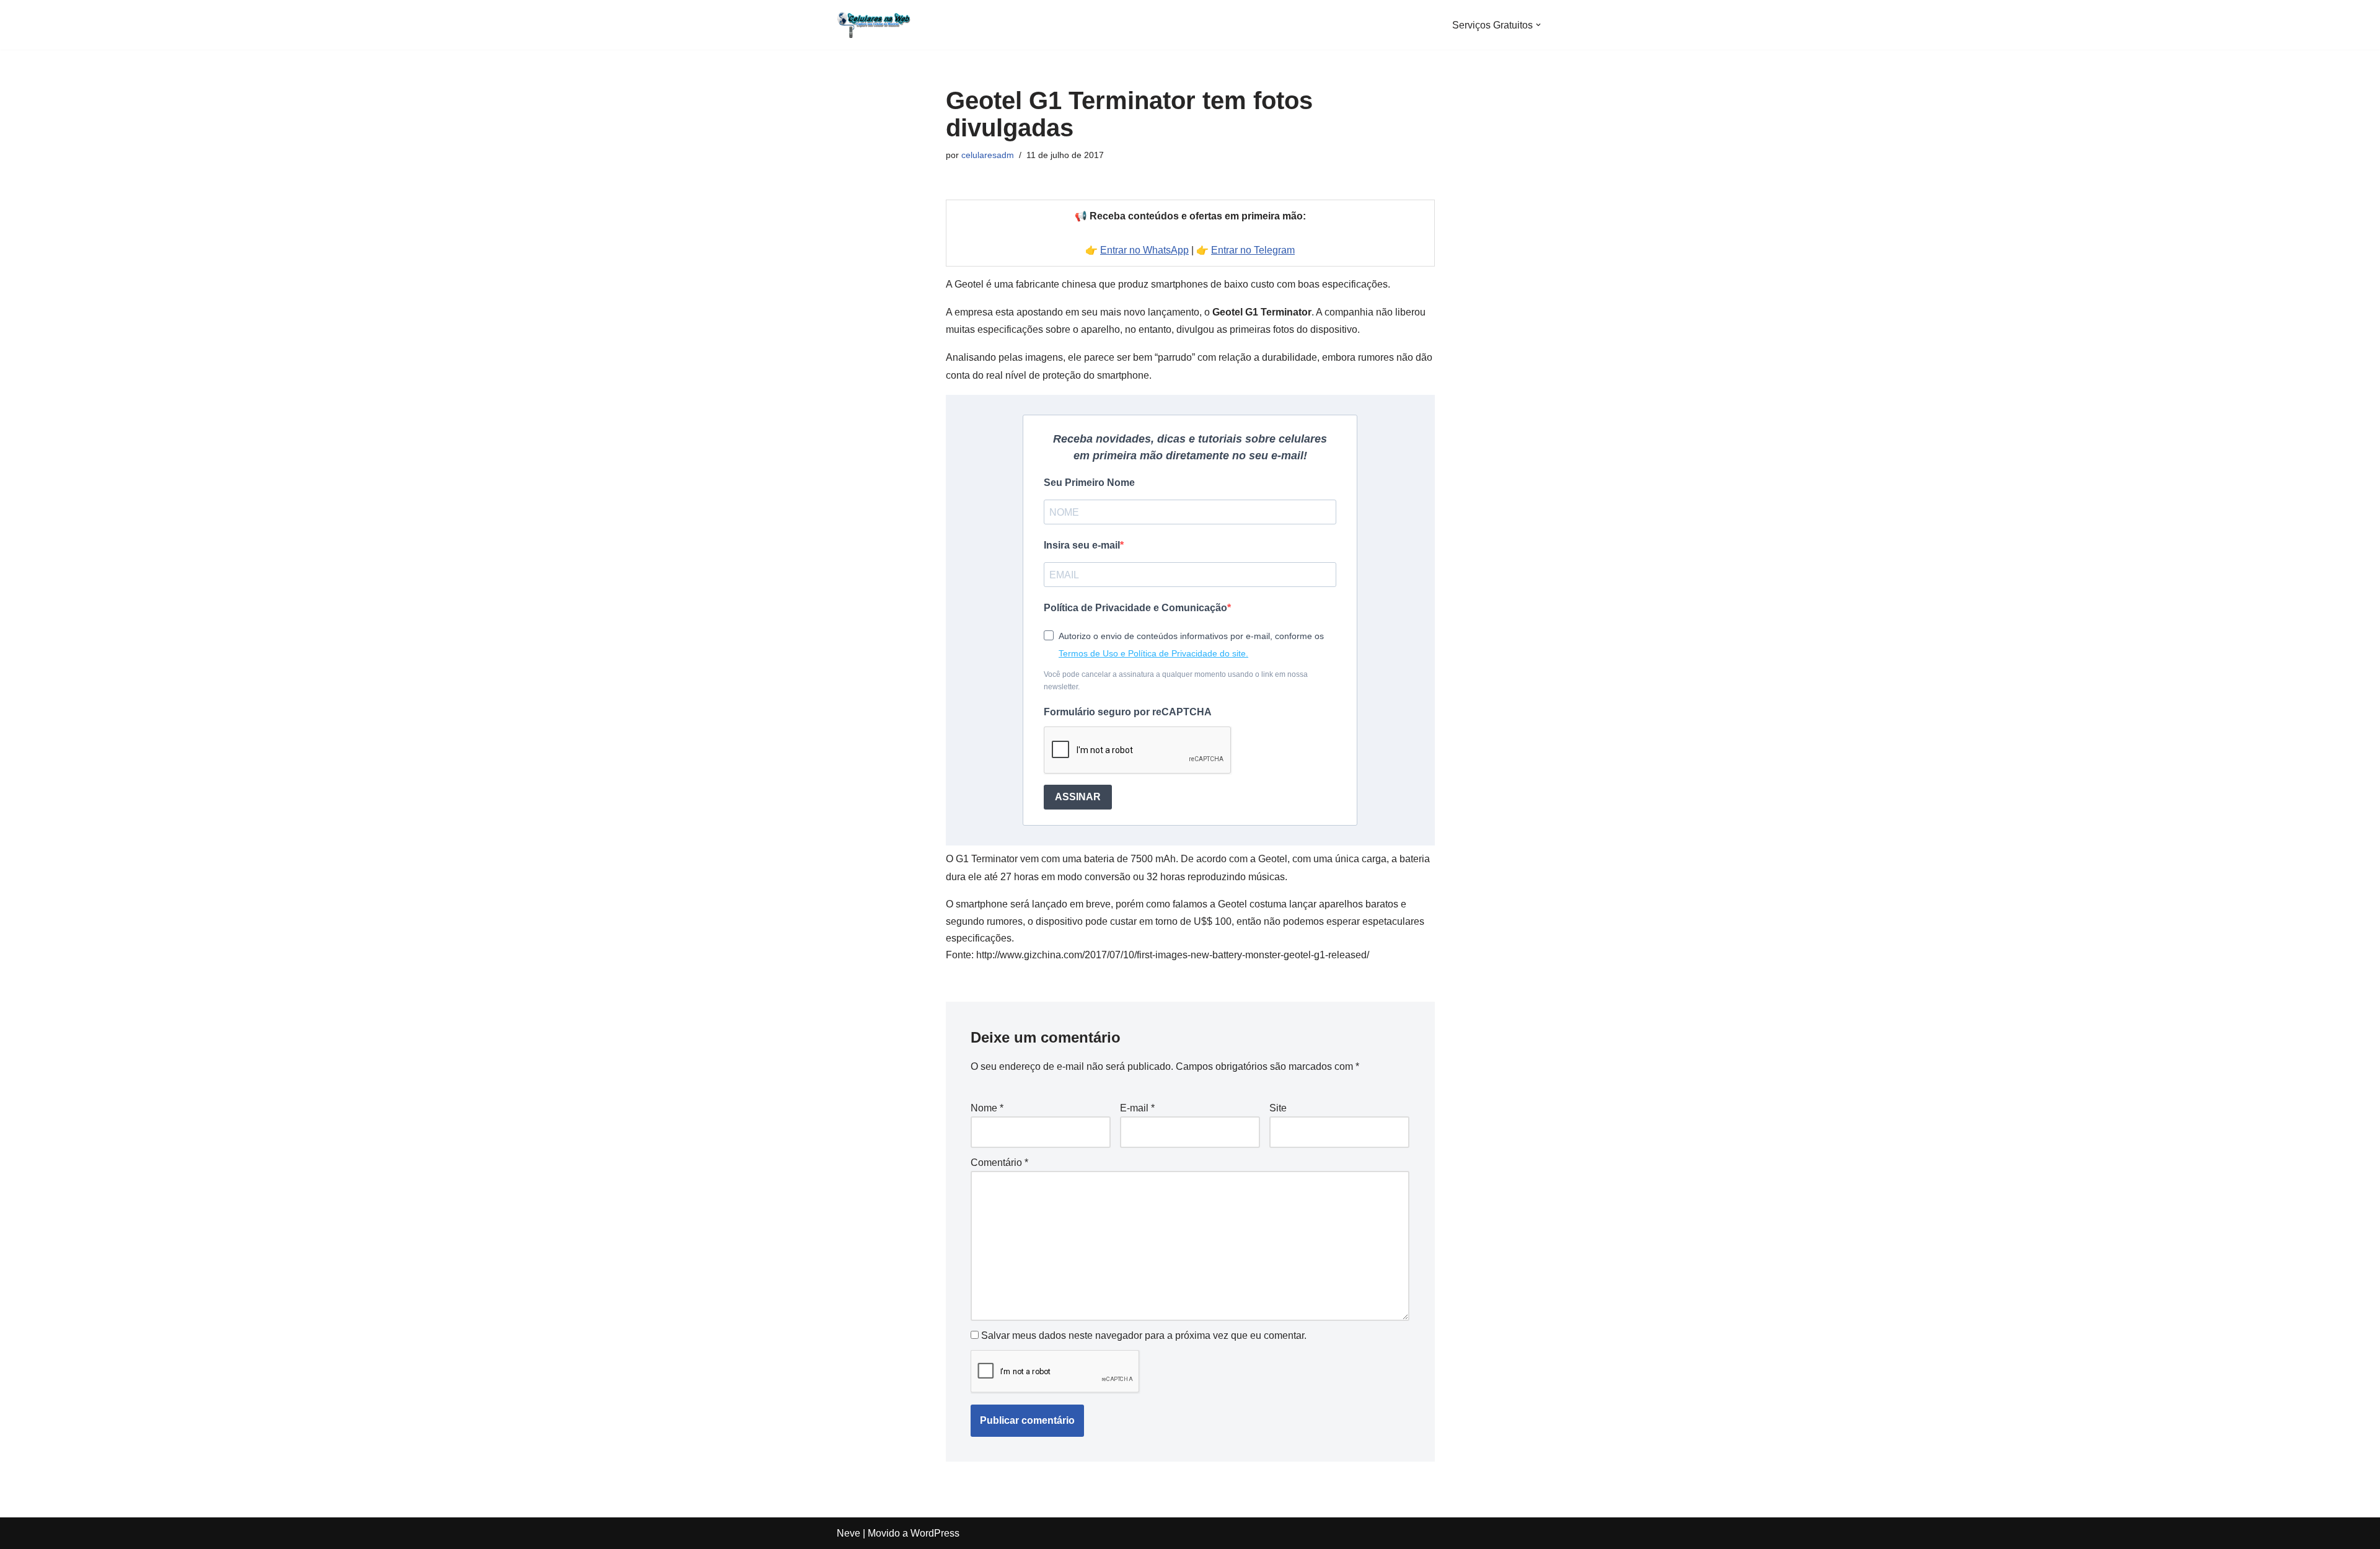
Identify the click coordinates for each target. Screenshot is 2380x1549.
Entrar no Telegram (1253, 250)
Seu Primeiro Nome (1089, 483)
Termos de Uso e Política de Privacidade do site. (1153, 653)
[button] (1538, 25)
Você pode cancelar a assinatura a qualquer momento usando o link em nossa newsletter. (1176, 681)
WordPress (935, 1533)
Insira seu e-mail (1082, 545)
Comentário (999, 1163)
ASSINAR (1078, 797)
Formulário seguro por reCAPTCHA (1128, 712)
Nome (987, 1108)
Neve (848, 1533)
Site (1278, 1108)
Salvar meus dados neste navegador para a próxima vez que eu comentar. (1144, 1335)
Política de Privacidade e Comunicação (1135, 608)
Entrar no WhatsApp (1144, 250)
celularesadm (988, 155)
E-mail (1137, 1108)
